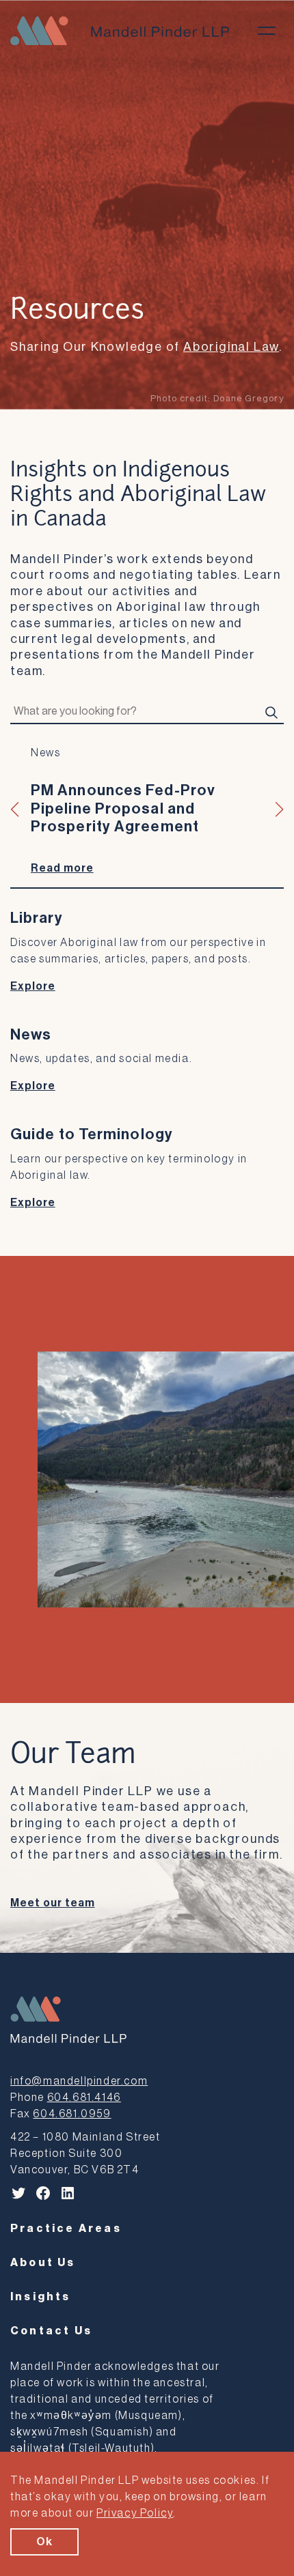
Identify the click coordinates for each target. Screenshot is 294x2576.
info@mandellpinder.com (79, 2081)
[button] (15, 810)
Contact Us (51, 2331)
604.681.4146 (84, 2098)
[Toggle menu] (267, 31)
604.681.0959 (72, 2114)
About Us (43, 2263)
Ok (44, 2542)
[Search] (271, 712)
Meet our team (52, 1903)
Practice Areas (66, 2229)
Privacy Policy (135, 2513)
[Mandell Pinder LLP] (120, 31)
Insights (41, 2297)
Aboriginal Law (231, 347)
